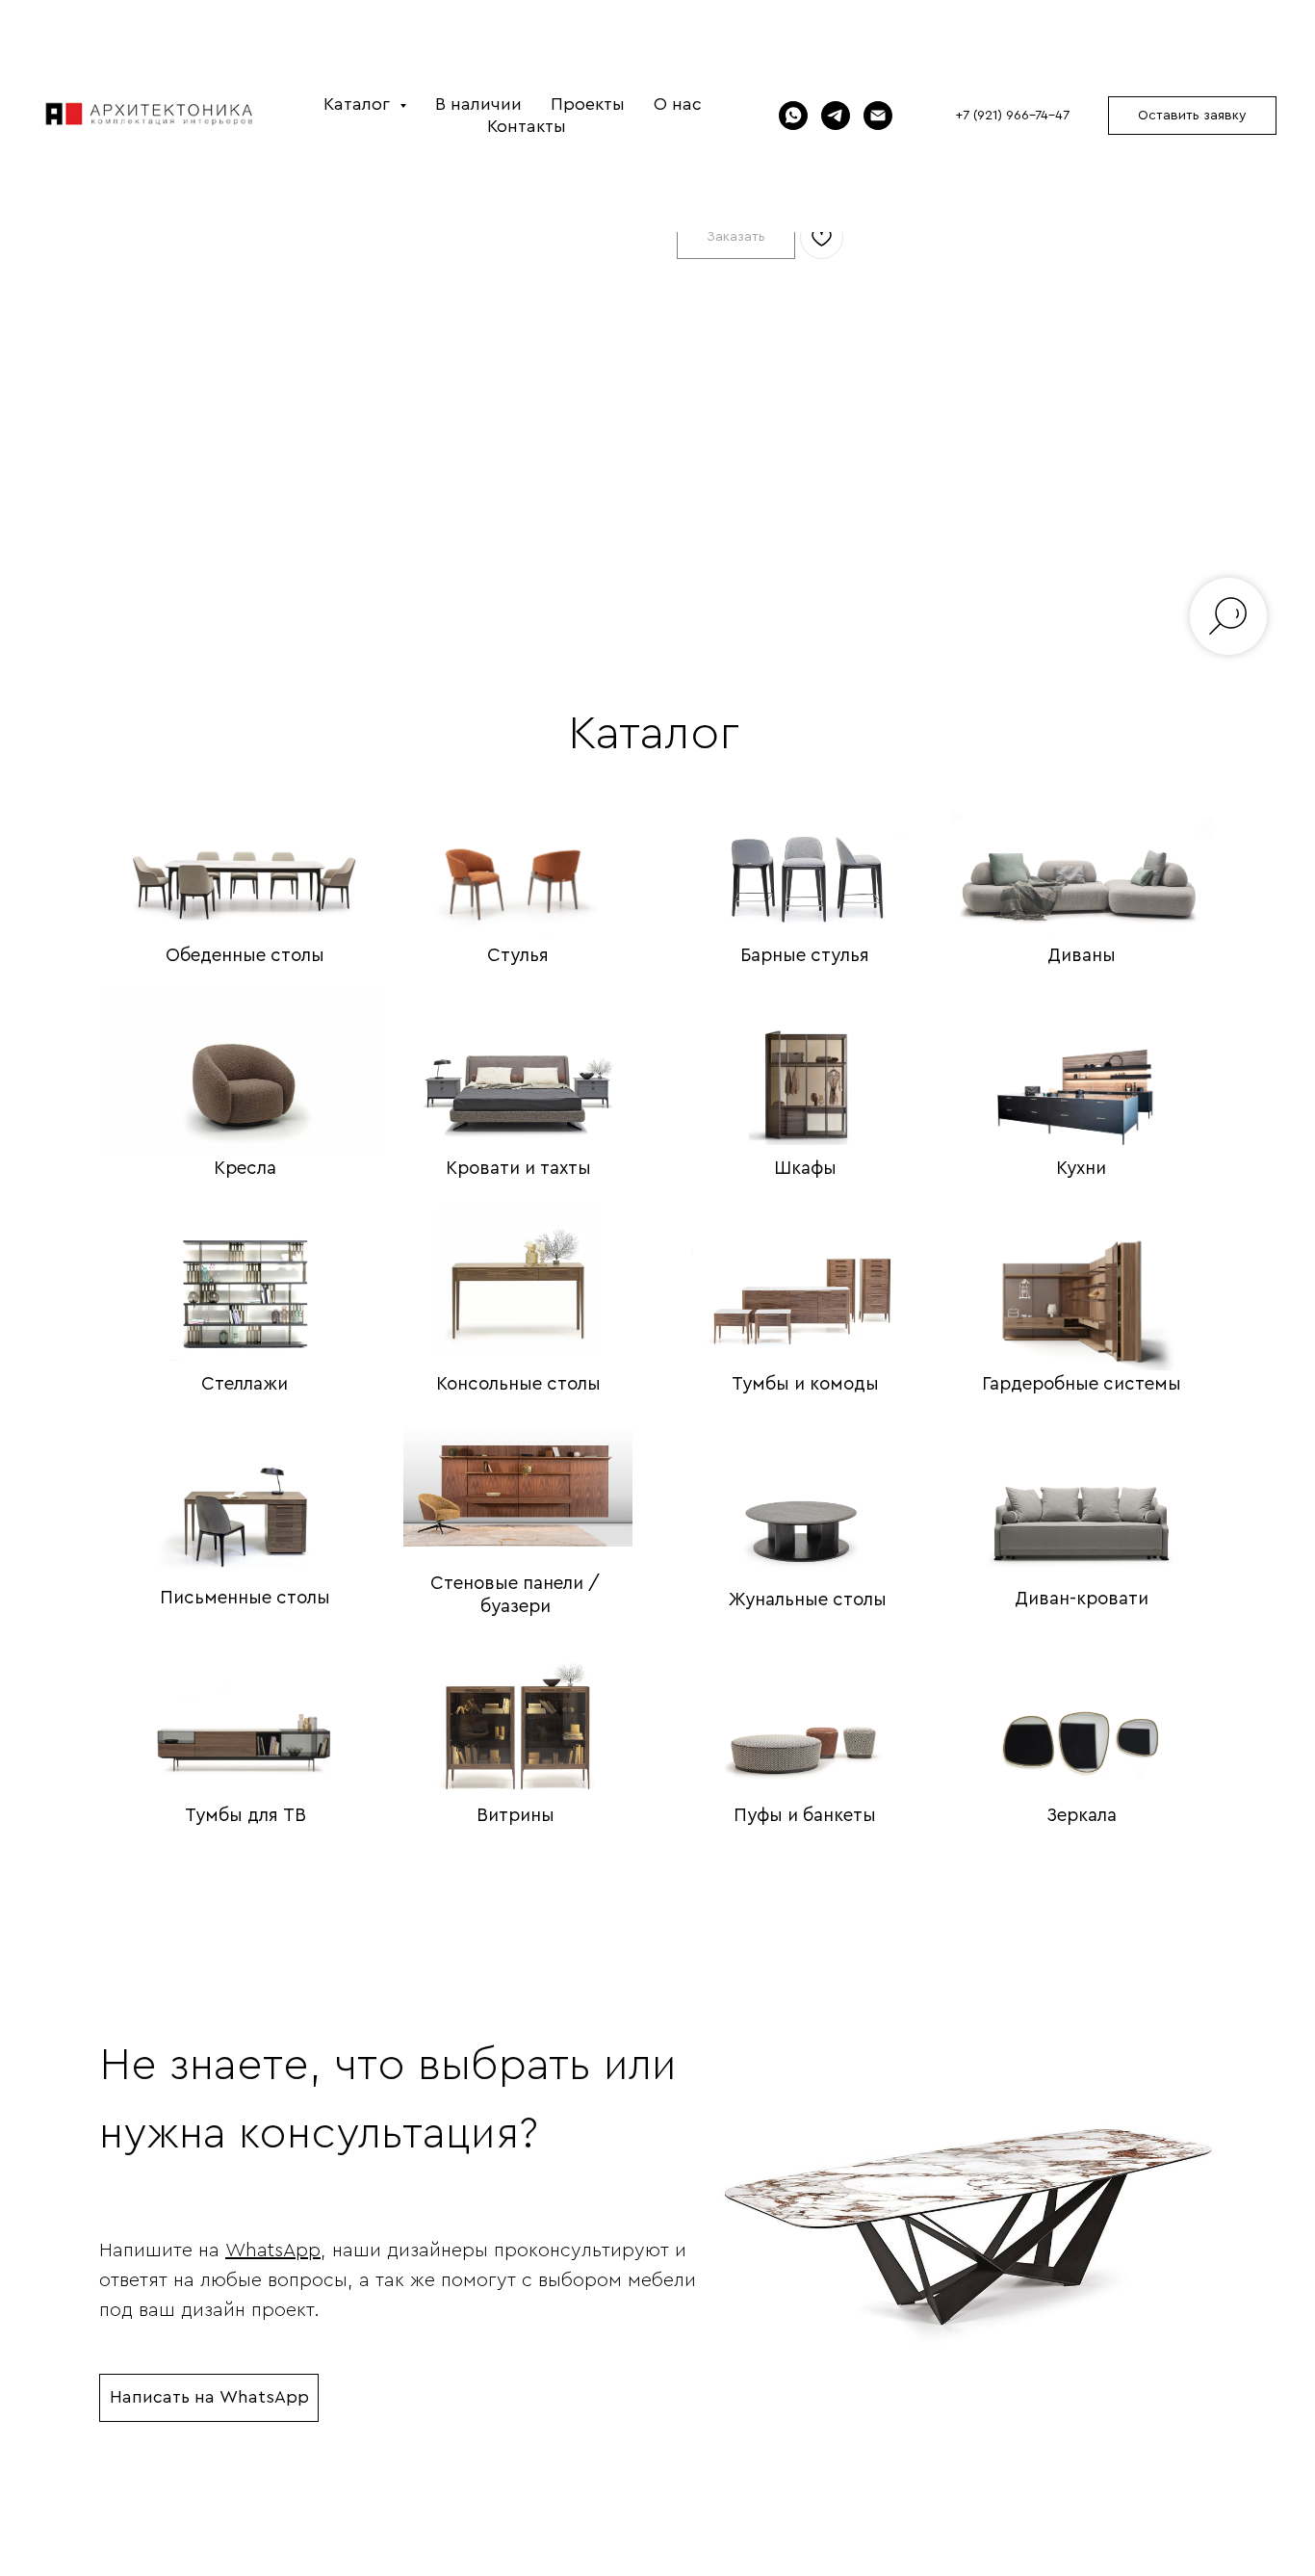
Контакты (527, 126)
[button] (1192, 116)
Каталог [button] (359, 104)
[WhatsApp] (793, 116)
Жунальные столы (808, 1600)
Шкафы (805, 1169)
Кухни (1081, 1169)
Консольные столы (518, 1384)
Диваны (1082, 956)
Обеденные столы (245, 956)
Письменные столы (245, 1598)
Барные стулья (805, 956)
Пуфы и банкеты (805, 1816)
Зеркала (1082, 1816)
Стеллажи (245, 1384)
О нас (678, 104)
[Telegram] (836, 116)
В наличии (478, 104)
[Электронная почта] (878, 116)
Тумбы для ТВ (245, 1816)
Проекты (588, 104)
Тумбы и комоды (805, 1384)
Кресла (245, 1169)
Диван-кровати (1082, 1599)
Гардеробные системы (1082, 1384)
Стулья (518, 956)
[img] (245, 852)
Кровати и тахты (518, 1169)
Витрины (516, 1816)
